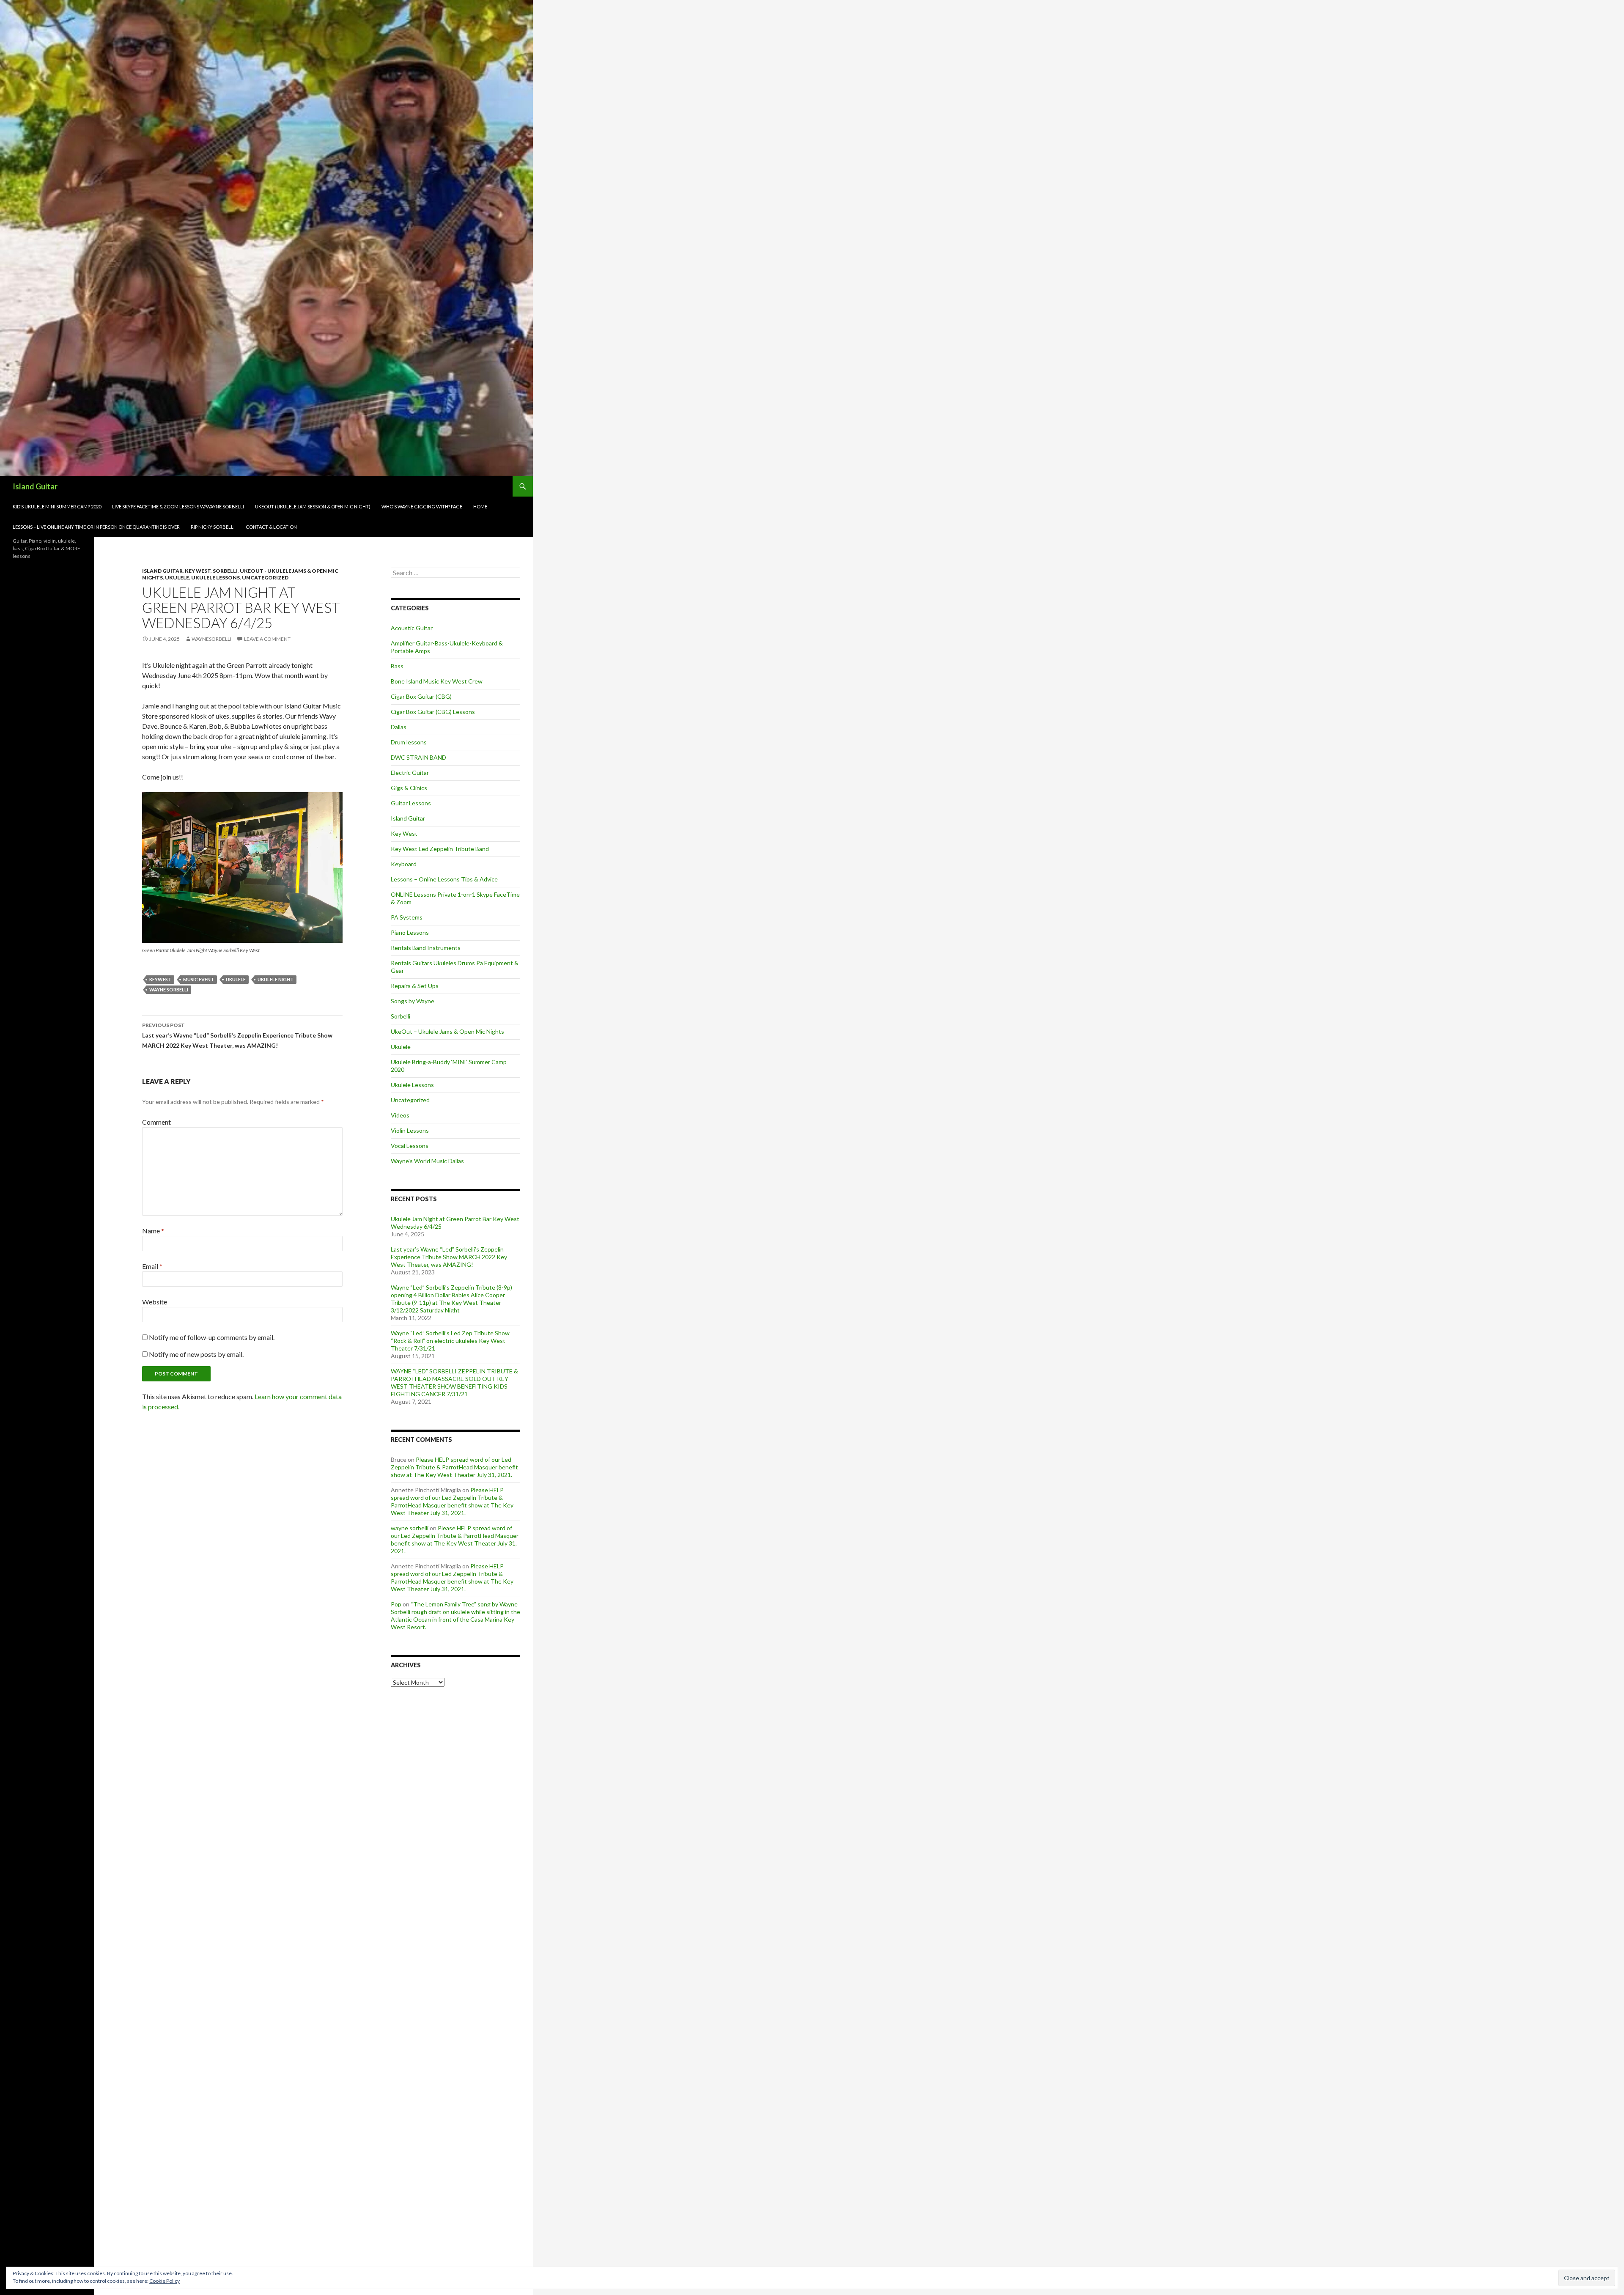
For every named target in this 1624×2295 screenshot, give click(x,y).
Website (155, 1302)
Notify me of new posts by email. (196, 1354)
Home (480, 506)
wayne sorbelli (169, 990)
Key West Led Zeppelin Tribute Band (440, 849)
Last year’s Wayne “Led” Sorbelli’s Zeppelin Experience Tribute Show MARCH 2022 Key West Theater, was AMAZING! (237, 1035)
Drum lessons (409, 742)
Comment (156, 1122)
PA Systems (407, 917)
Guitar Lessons (411, 803)
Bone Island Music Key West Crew (437, 681)
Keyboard (404, 864)
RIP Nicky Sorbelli (213, 527)
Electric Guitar (410, 773)
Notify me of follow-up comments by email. (212, 1337)
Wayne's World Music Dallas (427, 1161)
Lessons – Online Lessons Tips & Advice (444, 879)
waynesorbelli (211, 639)
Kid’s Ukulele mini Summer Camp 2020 (57, 506)
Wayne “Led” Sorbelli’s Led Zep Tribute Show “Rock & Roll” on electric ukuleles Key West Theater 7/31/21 (450, 1341)
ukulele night (276, 979)
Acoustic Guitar (412, 628)
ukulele (236, 979)
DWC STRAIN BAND (418, 757)
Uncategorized (265, 578)
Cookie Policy (165, 2281)
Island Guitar (35, 486)
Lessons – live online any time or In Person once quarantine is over (96, 527)
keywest (160, 979)
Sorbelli (225, 571)
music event (199, 979)
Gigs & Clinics (409, 788)
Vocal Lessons (410, 1146)
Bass (397, 666)
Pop (396, 1604)
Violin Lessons (410, 1130)
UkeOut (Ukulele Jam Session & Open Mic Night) (313, 506)
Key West (198, 571)
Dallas (399, 727)
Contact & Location (271, 527)
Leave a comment (267, 639)
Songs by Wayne (413, 1001)
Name (153, 1231)
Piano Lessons (410, 932)
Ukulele (177, 578)
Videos (400, 1115)
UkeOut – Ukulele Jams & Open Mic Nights (447, 1031)
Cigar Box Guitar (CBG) (421, 696)
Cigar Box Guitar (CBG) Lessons (433, 712)
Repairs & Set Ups (415, 986)
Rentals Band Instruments (426, 948)
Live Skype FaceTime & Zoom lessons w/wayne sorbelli (178, 506)
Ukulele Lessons (215, 578)
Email (152, 1266)
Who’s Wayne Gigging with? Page (422, 506)
